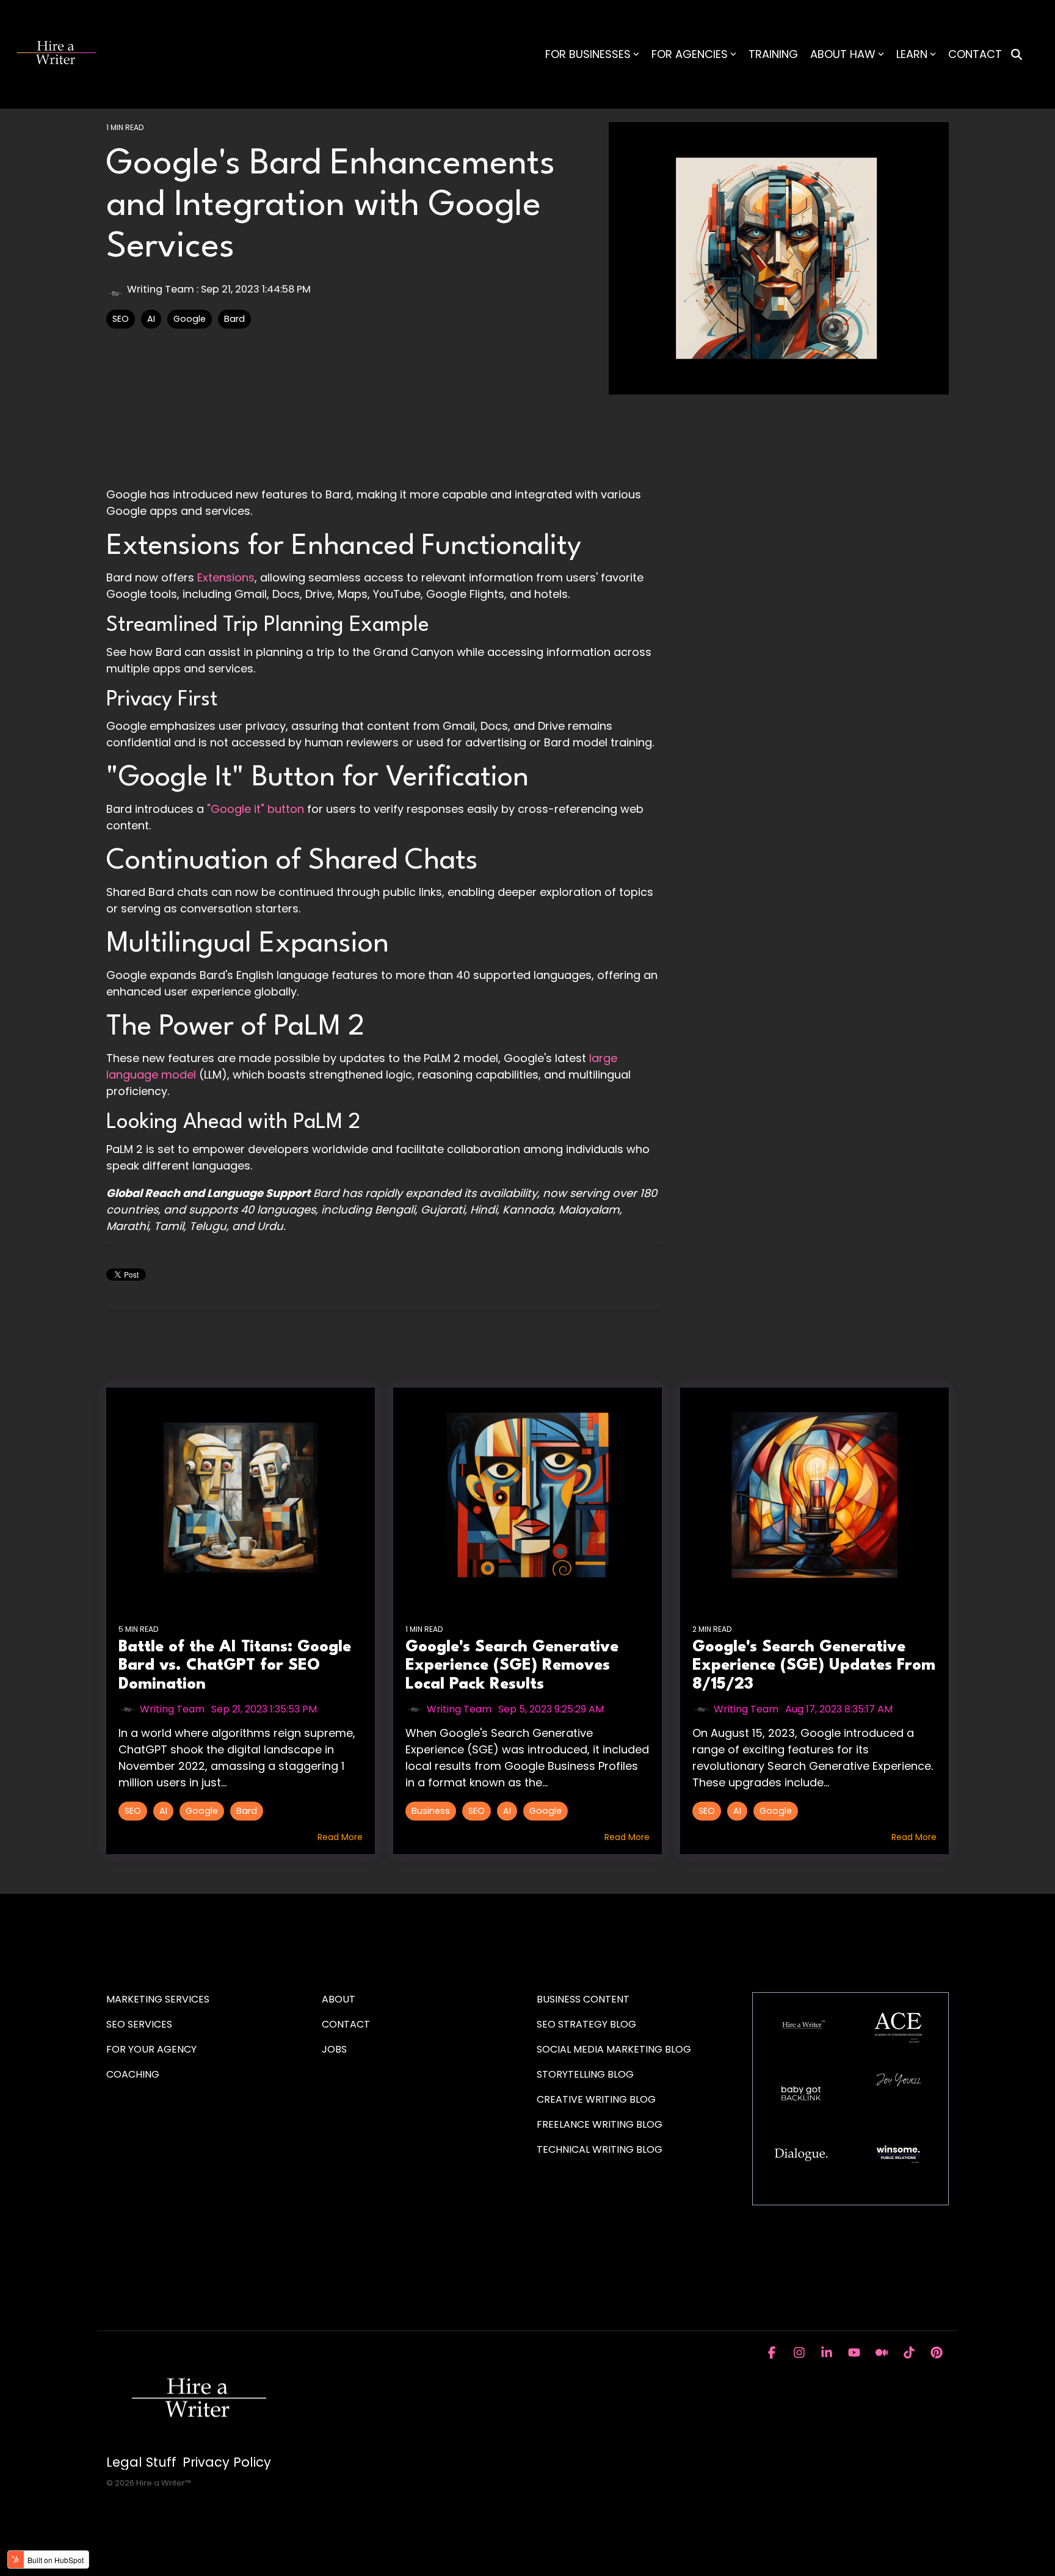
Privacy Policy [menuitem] (227, 2462)
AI (151, 319)
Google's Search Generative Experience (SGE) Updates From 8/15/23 (814, 1666)
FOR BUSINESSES (588, 54)
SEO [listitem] (133, 1811)
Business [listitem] (431, 1811)
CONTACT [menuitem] (346, 2024)
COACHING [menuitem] (133, 2074)
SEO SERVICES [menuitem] (139, 2024)
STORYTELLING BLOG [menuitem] (585, 2074)
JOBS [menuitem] (334, 2049)
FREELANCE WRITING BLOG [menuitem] (600, 2124)
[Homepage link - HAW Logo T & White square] (198, 2442)
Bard (234, 319)
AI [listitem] (163, 1811)
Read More (340, 1837)
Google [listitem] (202, 1811)
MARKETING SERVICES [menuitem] (158, 1999)
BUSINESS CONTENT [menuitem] (583, 1999)
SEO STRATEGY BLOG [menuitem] (586, 2024)
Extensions (226, 577)
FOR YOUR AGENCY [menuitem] (153, 2049)
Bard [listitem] (247, 1811)
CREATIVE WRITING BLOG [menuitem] (596, 2099)
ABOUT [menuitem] (339, 1999)
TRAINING (773, 54)
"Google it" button (256, 809)
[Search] (1017, 55)
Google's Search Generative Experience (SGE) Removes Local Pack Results (512, 1666)
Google (190, 319)
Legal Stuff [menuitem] (141, 2462)
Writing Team (161, 289)
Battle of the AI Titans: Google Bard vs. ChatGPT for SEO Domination (235, 1666)
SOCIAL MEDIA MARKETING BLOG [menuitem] (614, 2049)
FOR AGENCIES (690, 54)
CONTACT (975, 54)
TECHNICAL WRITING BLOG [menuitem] (600, 2149)
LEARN (912, 54)
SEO (121, 319)
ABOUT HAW (843, 54)
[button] (773, 2353)
